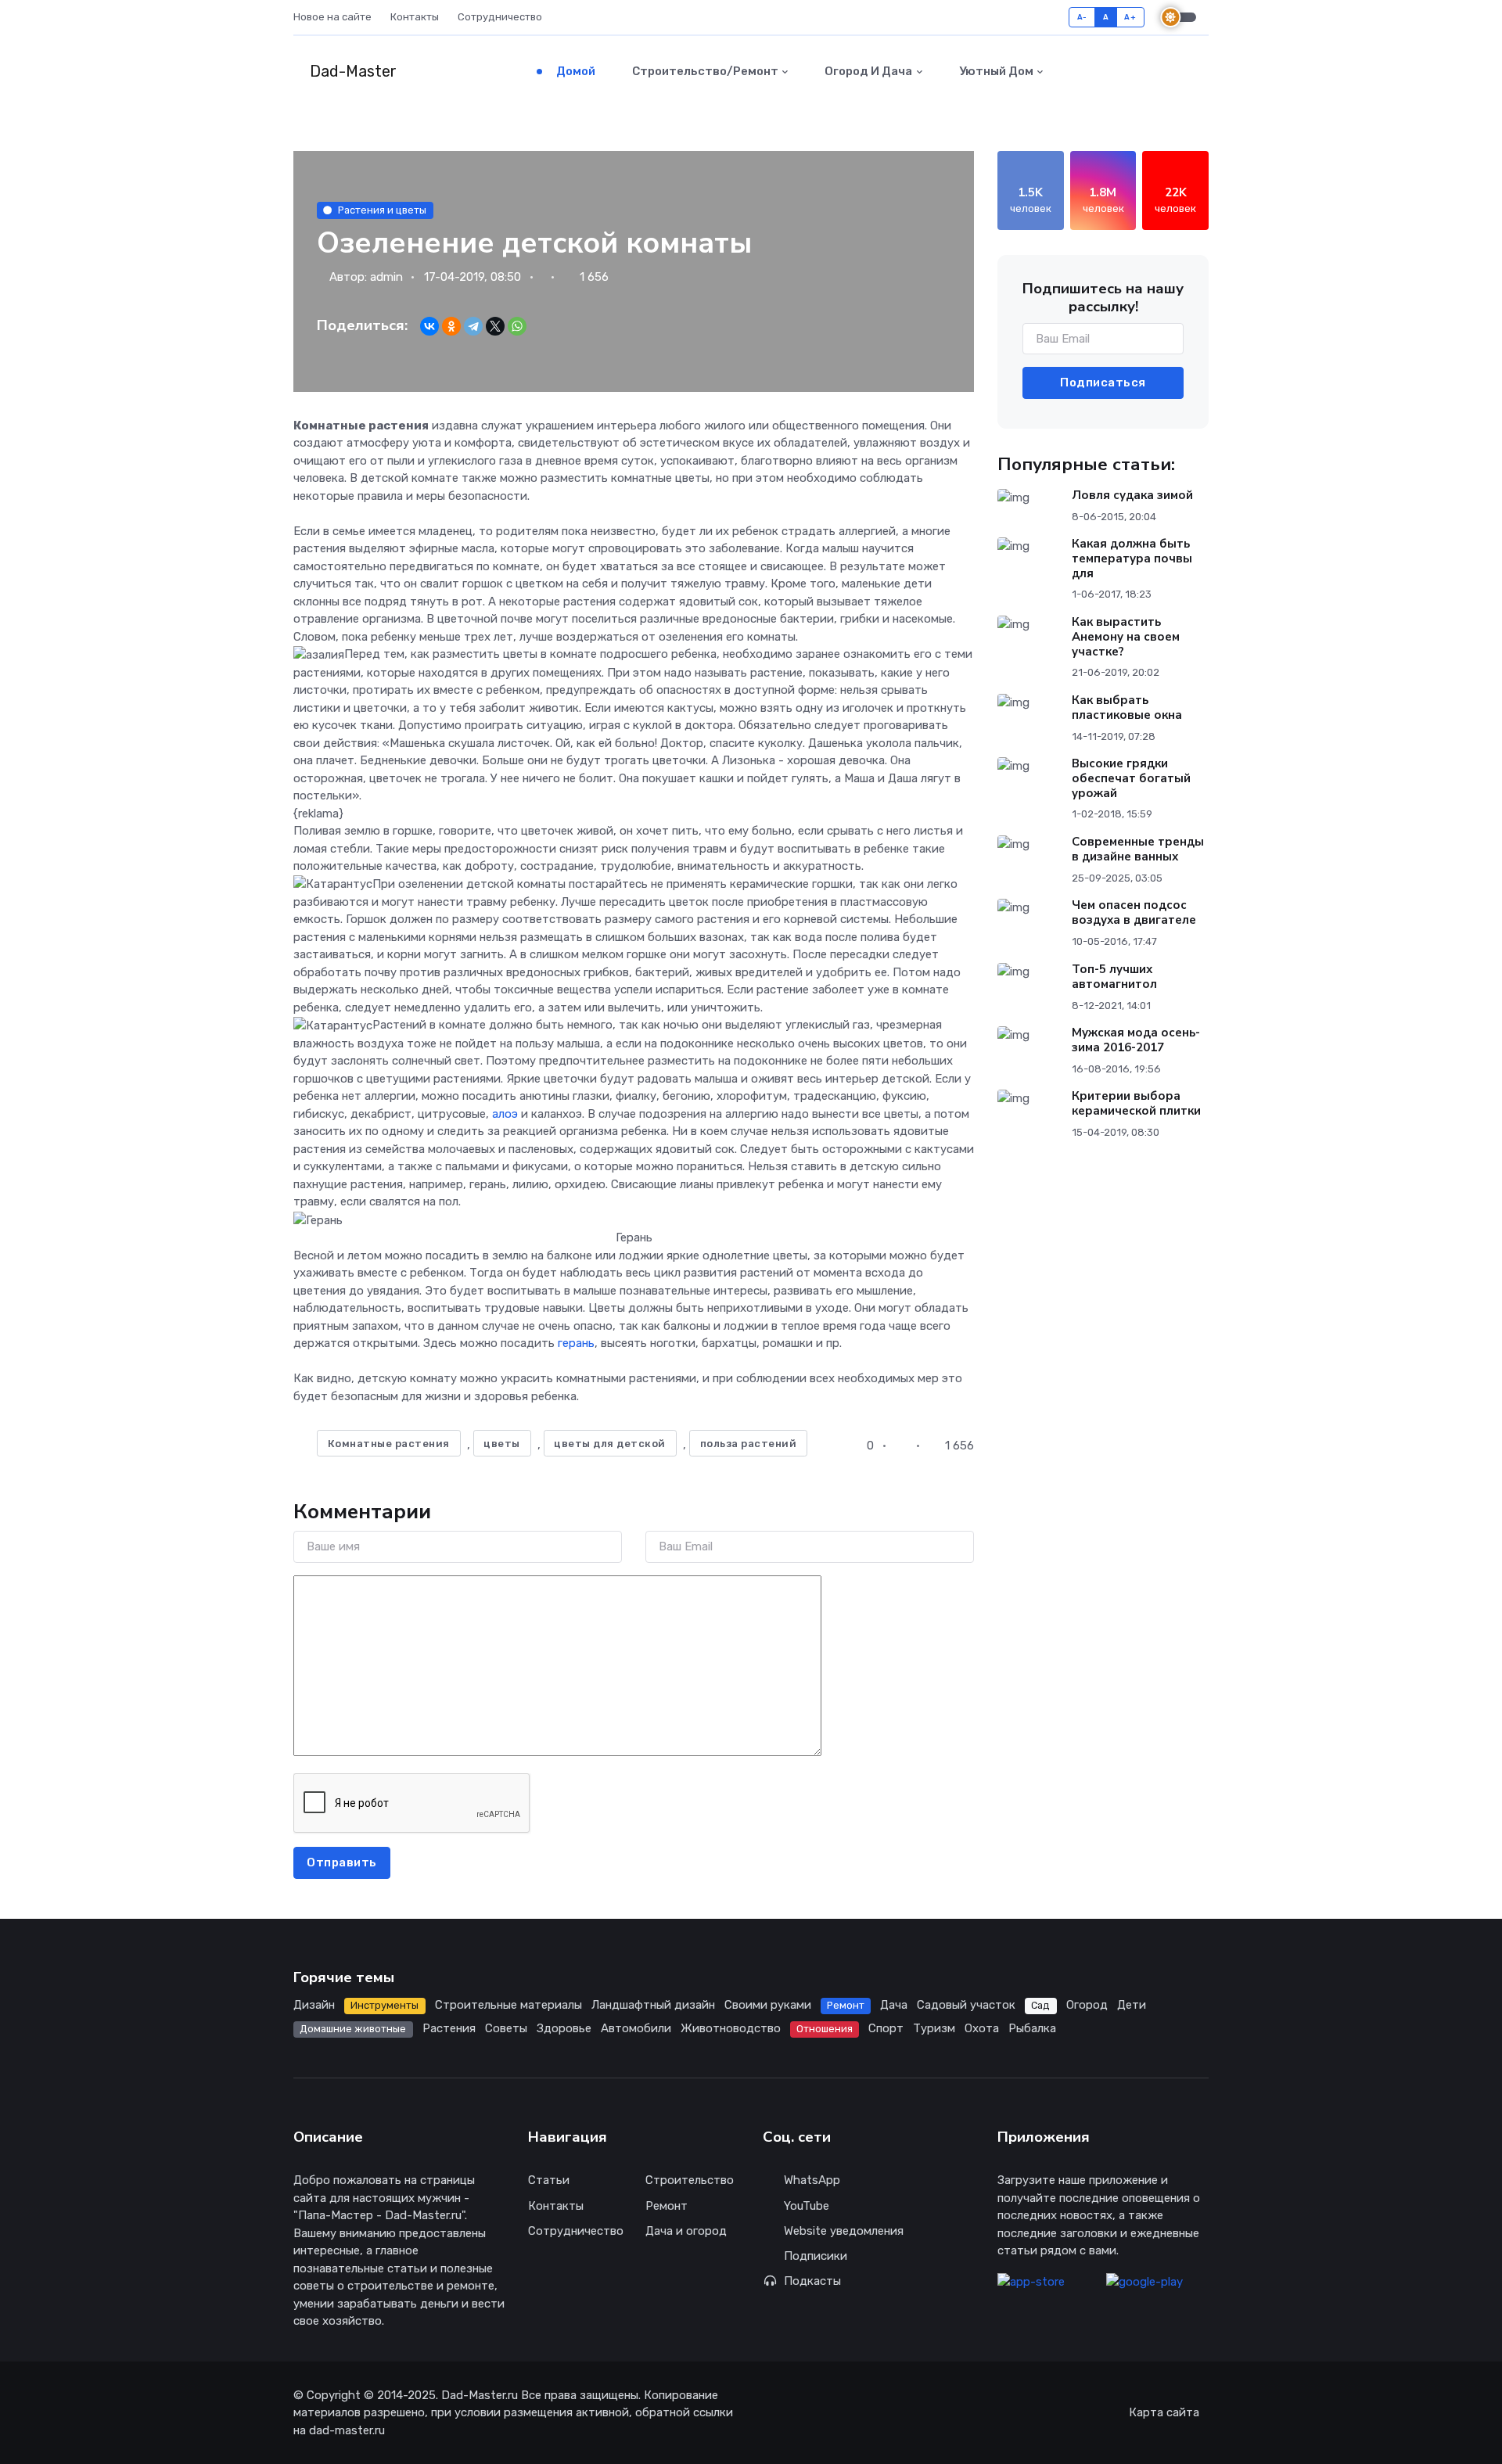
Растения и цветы (382, 210)
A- (1082, 17)
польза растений (749, 1444)
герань (576, 1343)
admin (386, 277)
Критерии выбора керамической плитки (1136, 1103)
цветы (502, 1444)
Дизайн (314, 2005)
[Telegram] (473, 326)
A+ (1130, 17)
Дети (1132, 2005)
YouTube (807, 2206)
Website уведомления (844, 2231)
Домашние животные (353, 2029)
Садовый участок (966, 2005)
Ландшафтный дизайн (653, 2005)
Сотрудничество (500, 17)
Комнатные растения (389, 1444)
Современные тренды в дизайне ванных (1138, 849)
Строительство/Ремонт (704, 71)
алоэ (505, 1114)
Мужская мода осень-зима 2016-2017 (1136, 1040)
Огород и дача (867, 71)
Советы (506, 2028)
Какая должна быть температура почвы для (1132, 559)
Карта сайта (1164, 2412)
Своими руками (768, 2005)
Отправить (342, 1862)
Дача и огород (686, 2231)
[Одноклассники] (451, 326)
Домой (575, 71)
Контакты (415, 17)
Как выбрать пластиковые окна (1127, 708)
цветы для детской (610, 1444)
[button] (1174, 71)
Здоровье (564, 2028)
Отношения (825, 2029)
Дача (894, 2005)
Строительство (690, 2180)
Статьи (549, 2180)
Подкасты (812, 2281)
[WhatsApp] (517, 326)
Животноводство (731, 2028)
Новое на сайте (332, 17)
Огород (1087, 2005)
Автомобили (636, 2028)
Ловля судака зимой (1132, 495)
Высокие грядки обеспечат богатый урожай (1131, 778)
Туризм (934, 2028)
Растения (449, 2028)
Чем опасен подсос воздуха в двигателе (1134, 912)
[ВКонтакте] (429, 326)
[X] (495, 326)
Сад (1040, 2005)
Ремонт (846, 2005)
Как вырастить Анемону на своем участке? (1126, 637)
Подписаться (1103, 383)
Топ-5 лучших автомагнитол (1114, 977)
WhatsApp (812, 2180)
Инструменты (384, 2005)
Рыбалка (1032, 2028)
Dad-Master (351, 71)
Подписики (816, 2256)
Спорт (886, 2028)
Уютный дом (995, 71)
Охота (982, 2028)
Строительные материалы (508, 2005)
